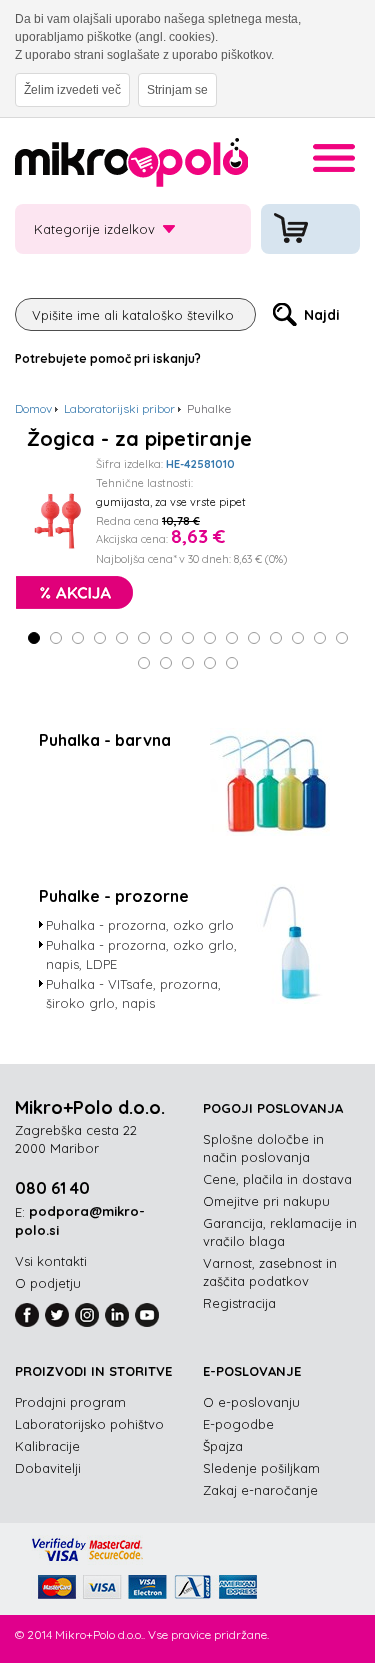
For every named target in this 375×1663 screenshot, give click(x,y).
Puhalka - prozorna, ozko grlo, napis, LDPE (141, 955)
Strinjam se (177, 90)
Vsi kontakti (51, 1261)
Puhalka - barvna (105, 740)
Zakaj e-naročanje (260, 1490)
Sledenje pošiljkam (261, 1468)
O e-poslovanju (251, 1402)
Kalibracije (47, 1446)
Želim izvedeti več (72, 90)
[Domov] (131, 165)
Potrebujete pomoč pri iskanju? (108, 358)
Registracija (239, 1303)
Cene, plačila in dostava (277, 1179)
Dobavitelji (48, 1468)
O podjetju (48, 1283)
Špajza (223, 1446)
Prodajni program (70, 1402)
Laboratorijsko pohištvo (89, 1424)
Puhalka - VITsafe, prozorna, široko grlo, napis (133, 994)
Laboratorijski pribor (119, 408)
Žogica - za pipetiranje (139, 439)
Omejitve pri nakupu (266, 1201)
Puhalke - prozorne (114, 896)
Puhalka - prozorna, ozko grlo (140, 925)
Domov (33, 408)
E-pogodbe (238, 1424)
